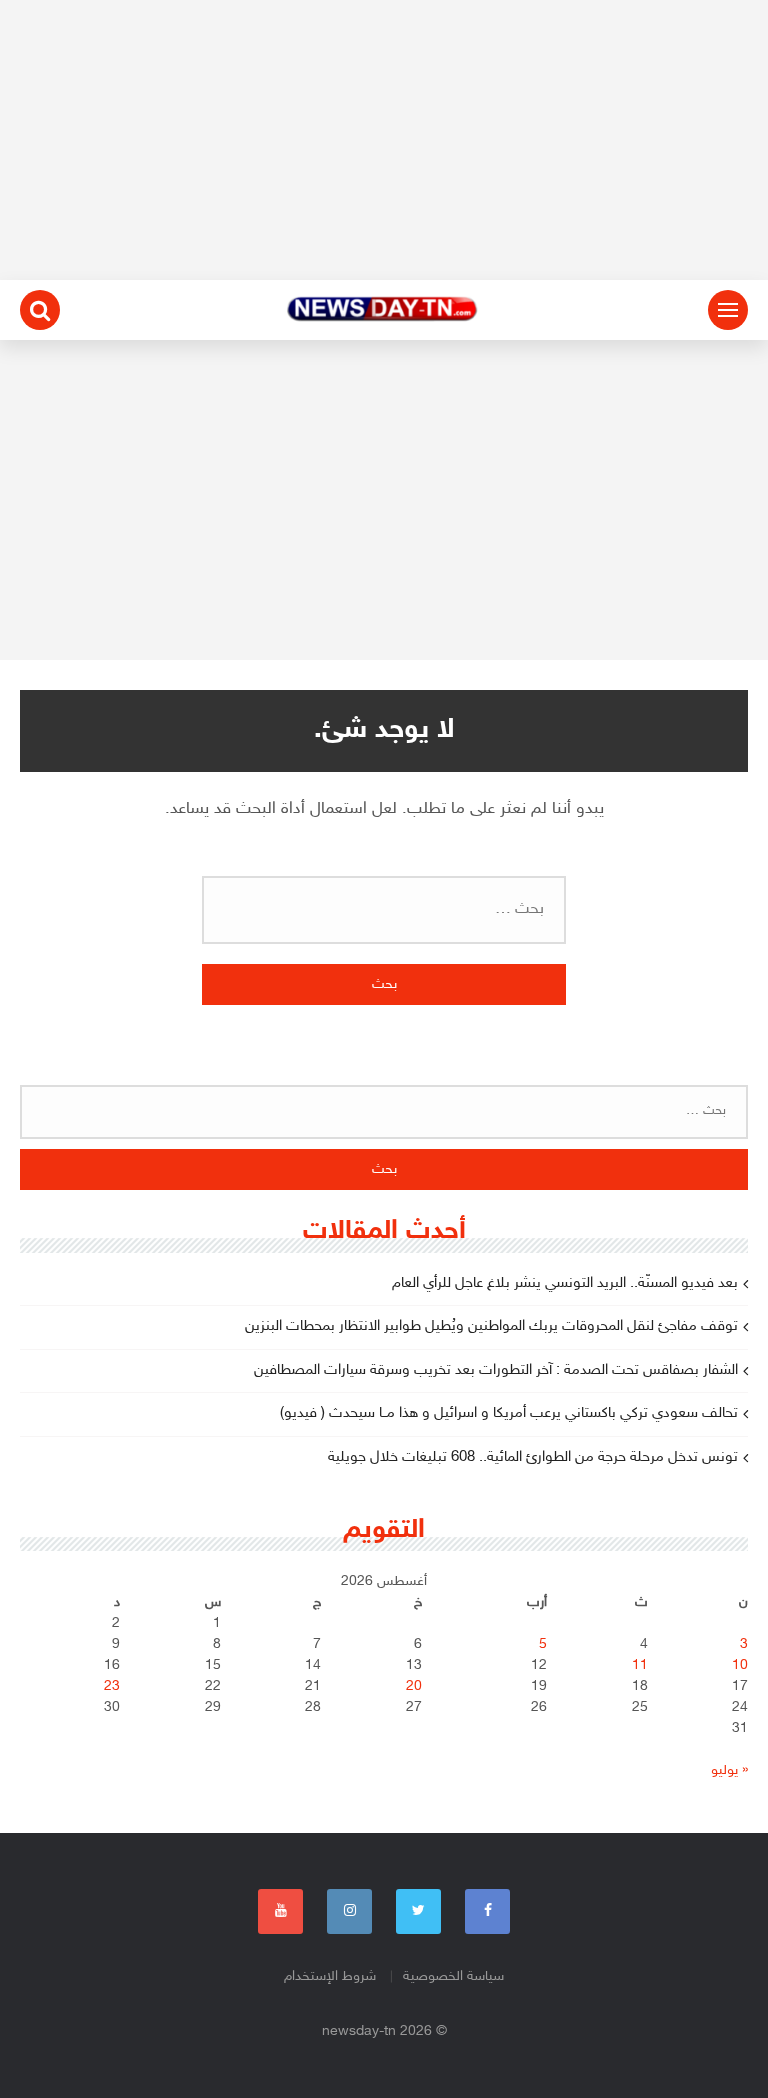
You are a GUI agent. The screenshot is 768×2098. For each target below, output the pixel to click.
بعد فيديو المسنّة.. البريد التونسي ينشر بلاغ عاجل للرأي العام (565, 1283)
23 (112, 1686)
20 (414, 1686)
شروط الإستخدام (330, 1976)
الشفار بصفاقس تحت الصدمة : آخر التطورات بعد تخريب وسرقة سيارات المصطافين (496, 1370)
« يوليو (729, 1770)
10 (740, 1665)
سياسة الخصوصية (453, 1976)
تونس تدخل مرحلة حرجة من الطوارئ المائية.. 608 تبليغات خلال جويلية (533, 1457)
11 (640, 1665)
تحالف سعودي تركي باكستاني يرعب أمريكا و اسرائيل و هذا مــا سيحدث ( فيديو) (509, 1413)
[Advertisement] (384, 140)
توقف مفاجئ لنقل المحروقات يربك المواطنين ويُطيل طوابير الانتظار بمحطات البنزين (491, 1326)
